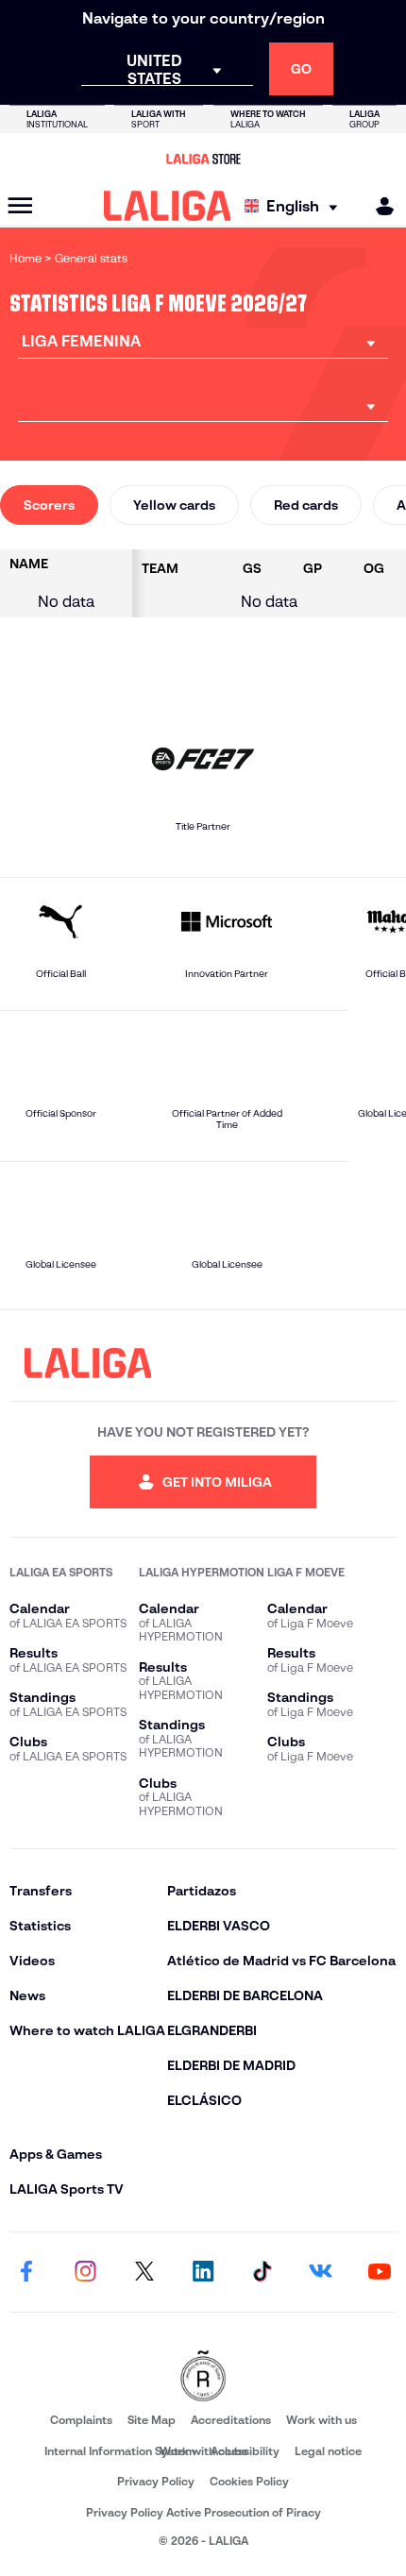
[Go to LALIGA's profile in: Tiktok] (262, 2272)
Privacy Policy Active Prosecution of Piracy (203, 2512)
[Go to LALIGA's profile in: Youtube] (380, 2272)
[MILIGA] (379, 206)
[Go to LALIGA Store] (203, 159)
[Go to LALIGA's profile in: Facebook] (26, 2272)
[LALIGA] (168, 206)
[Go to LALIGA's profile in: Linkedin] (203, 2272)
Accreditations (231, 2420)
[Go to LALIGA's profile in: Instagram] (85, 2272)
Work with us (321, 2420)
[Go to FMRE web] (203, 2377)
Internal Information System (120, 2451)
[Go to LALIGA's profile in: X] (144, 2272)
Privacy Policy (156, 2481)
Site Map (152, 2420)
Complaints (81, 2420)
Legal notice (328, 2451)
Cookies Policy (249, 2481)
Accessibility (245, 2451)
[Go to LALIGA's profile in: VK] (321, 2272)
